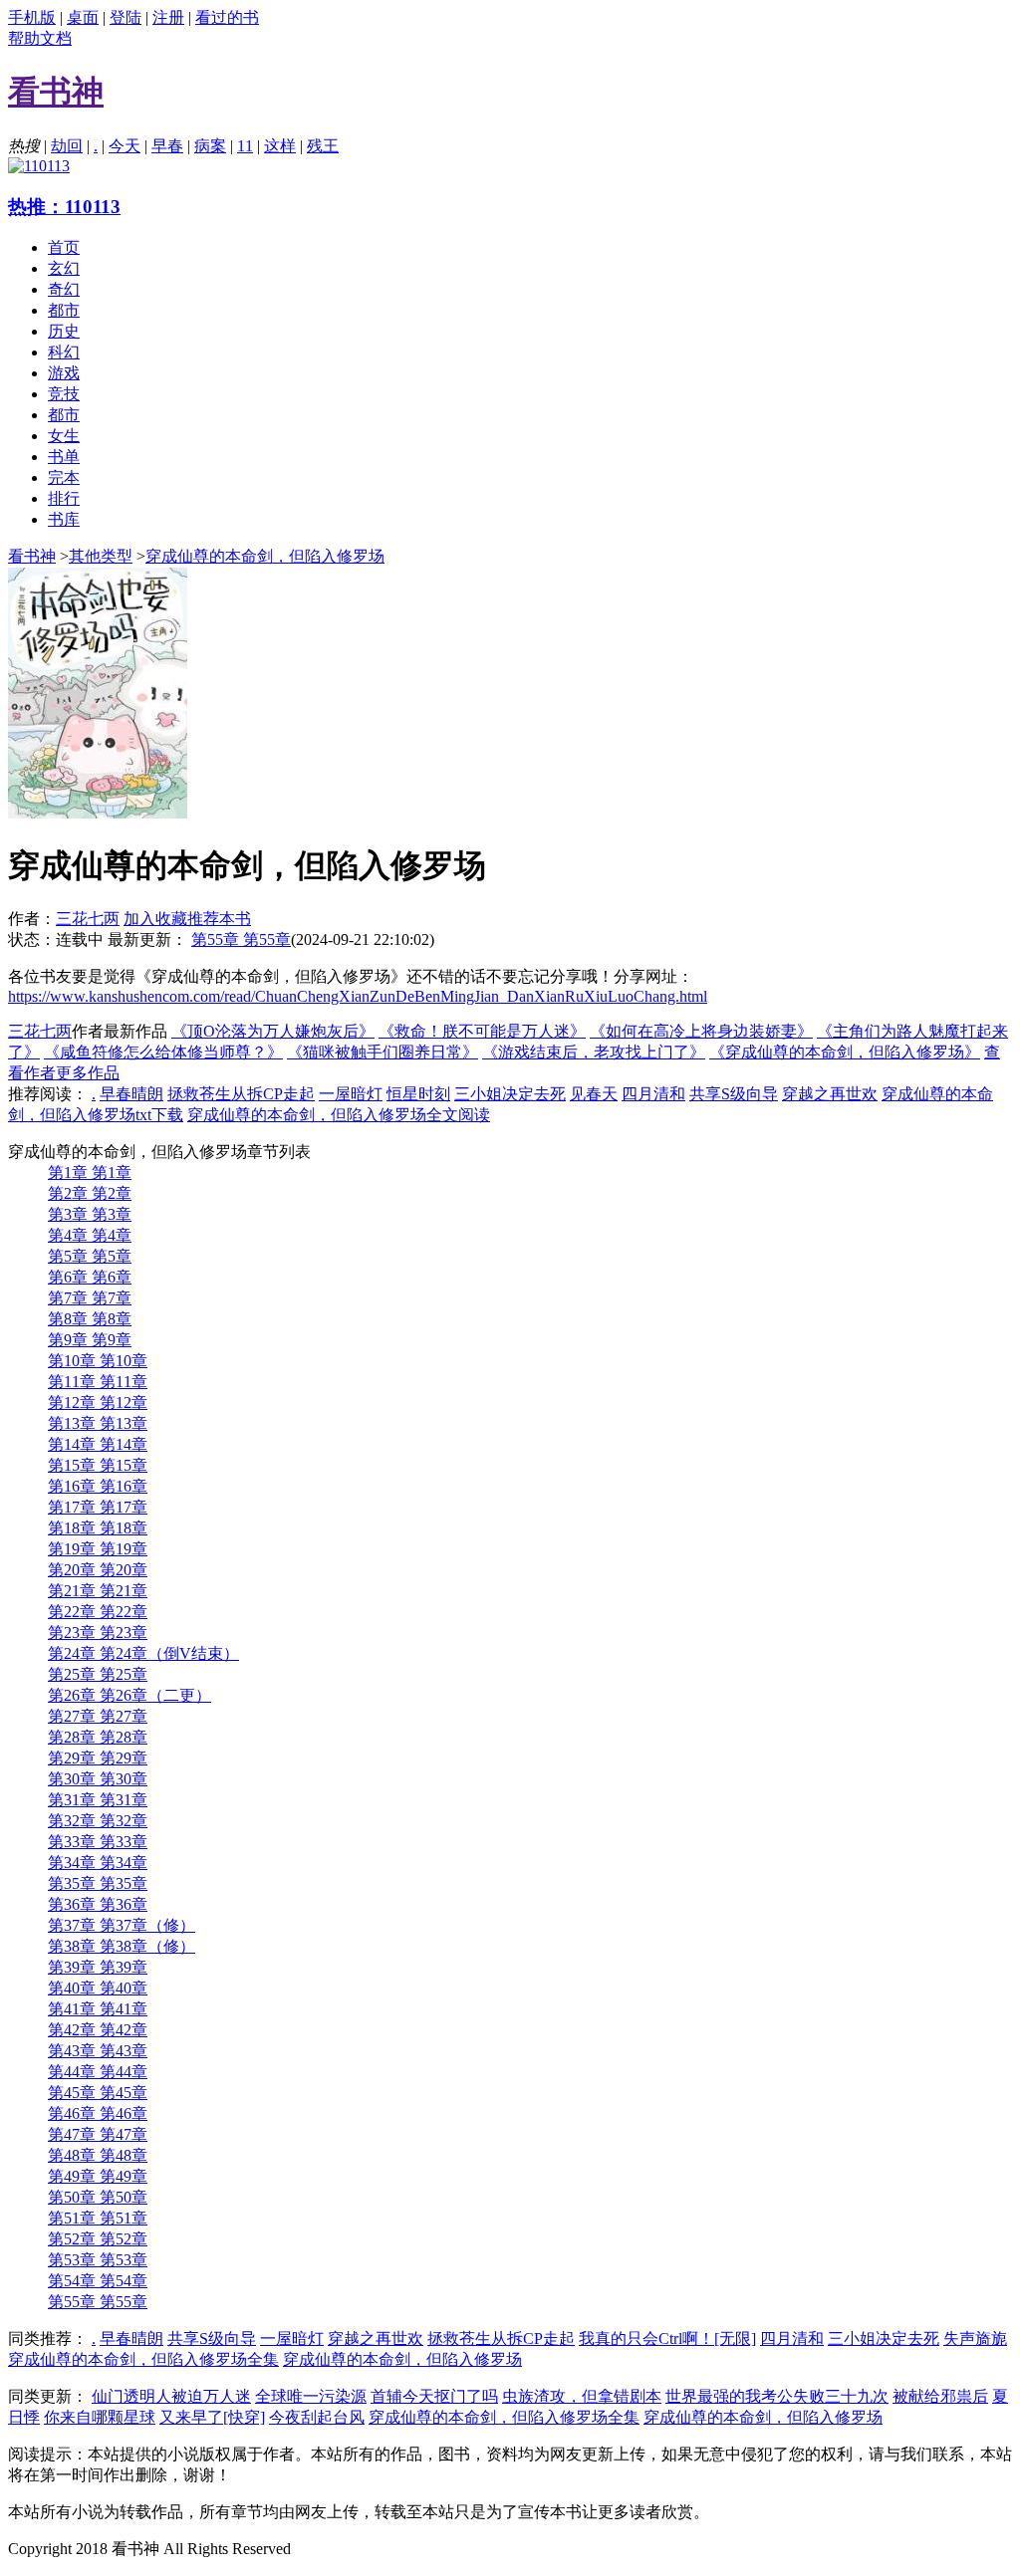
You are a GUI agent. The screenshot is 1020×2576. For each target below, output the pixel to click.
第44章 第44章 (98, 2072)
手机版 (32, 17)
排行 (64, 498)
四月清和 (653, 1094)
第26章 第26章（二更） (129, 1695)
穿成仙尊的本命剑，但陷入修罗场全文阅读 (339, 1115)
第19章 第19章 (98, 1549)
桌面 (83, 17)
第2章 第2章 (90, 1193)
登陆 (126, 17)
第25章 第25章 (98, 1674)
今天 (125, 146)
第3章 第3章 (90, 1214)
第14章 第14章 (98, 1444)
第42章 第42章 (98, 2030)
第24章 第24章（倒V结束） (143, 1653)
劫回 (67, 146)
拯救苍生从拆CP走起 (241, 1094)
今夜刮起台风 (317, 2417)
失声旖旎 (975, 2339)
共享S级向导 (734, 1094)
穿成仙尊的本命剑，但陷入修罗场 (265, 556)
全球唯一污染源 (311, 2396)
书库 (64, 519)
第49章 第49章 (98, 2176)
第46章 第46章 (98, 2113)
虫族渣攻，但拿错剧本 (582, 2396)
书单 (64, 457)
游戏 (64, 373)
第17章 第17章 (98, 1507)
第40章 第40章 (98, 1988)
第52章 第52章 (98, 2239)
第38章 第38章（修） (122, 1946)
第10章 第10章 (98, 1361)
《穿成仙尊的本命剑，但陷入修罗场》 (845, 1052)
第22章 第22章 (98, 1612)
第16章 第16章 (98, 1486)
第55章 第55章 (241, 939)
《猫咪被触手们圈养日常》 (382, 1052)
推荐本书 (219, 919)
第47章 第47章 (98, 2134)
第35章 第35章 (98, 1883)
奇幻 (64, 289)
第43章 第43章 (98, 2051)
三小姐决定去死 (510, 1094)
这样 (280, 146)
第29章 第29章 (98, 1758)
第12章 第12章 (98, 1403)
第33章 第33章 (98, 1842)
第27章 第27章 (98, 1716)
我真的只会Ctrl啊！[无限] (667, 2339)
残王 (323, 146)
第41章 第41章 (98, 2009)
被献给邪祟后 (940, 2396)
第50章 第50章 (98, 2197)
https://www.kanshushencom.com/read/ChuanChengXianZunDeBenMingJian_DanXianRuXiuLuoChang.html (358, 996)
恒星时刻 (418, 1094)
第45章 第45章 (98, 2093)
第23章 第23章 (98, 1633)
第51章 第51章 (98, 2218)
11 (245, 146)
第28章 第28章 (98, 1737)
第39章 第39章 (98, 1967)
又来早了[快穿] (212, 2417)
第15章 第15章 (98, 1465)
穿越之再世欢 (830, 1094)
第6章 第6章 (90, 1277)
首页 (64, 247)
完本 (64, 477)
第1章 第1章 (90, 1172)
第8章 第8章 (90, 1319)
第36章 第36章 (98, 1904)
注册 (168, 17)
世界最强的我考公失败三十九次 (777, 2396)
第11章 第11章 (98, 1382)
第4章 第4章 (90, 1235)
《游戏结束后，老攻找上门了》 (594, 1052)
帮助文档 (40, 38)
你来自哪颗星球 (100, 2417)
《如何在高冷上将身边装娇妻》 (701, 1031)
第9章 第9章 (90, 1340)
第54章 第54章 (98, 2281)
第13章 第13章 (98, 1423)
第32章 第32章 (98, 1821)
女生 (64, 436)
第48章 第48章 (98, 2155)
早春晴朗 (131, 1094)
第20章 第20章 (98, 1570)
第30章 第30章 (98, 1779)
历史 (64, 331)
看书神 (32, 556)
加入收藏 (155, 919)
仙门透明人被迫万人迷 (171, 2396)
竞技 (64, 394)
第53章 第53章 (98, 2260)
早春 (167, 146)
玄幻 (64, 268)
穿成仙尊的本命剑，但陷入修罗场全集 (143, 2359)
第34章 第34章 (98, 1863)
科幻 (64, 352)
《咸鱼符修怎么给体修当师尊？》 (163, 1052)
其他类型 (101, 556)
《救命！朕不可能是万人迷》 (482, 1031)
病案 (210, 146)
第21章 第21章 (98, 1591)
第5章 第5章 (90, 1256)
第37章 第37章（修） (122, 1925)
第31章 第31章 (98, 1800)
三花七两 (88, 919)
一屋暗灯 (351, 1094)
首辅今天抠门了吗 (434, 2396)
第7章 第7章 (90, 1298)
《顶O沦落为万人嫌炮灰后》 (273, 1031)
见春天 (594, 1094)
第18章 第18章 (98, 1528)
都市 (64, 310)
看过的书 (227, 17)
